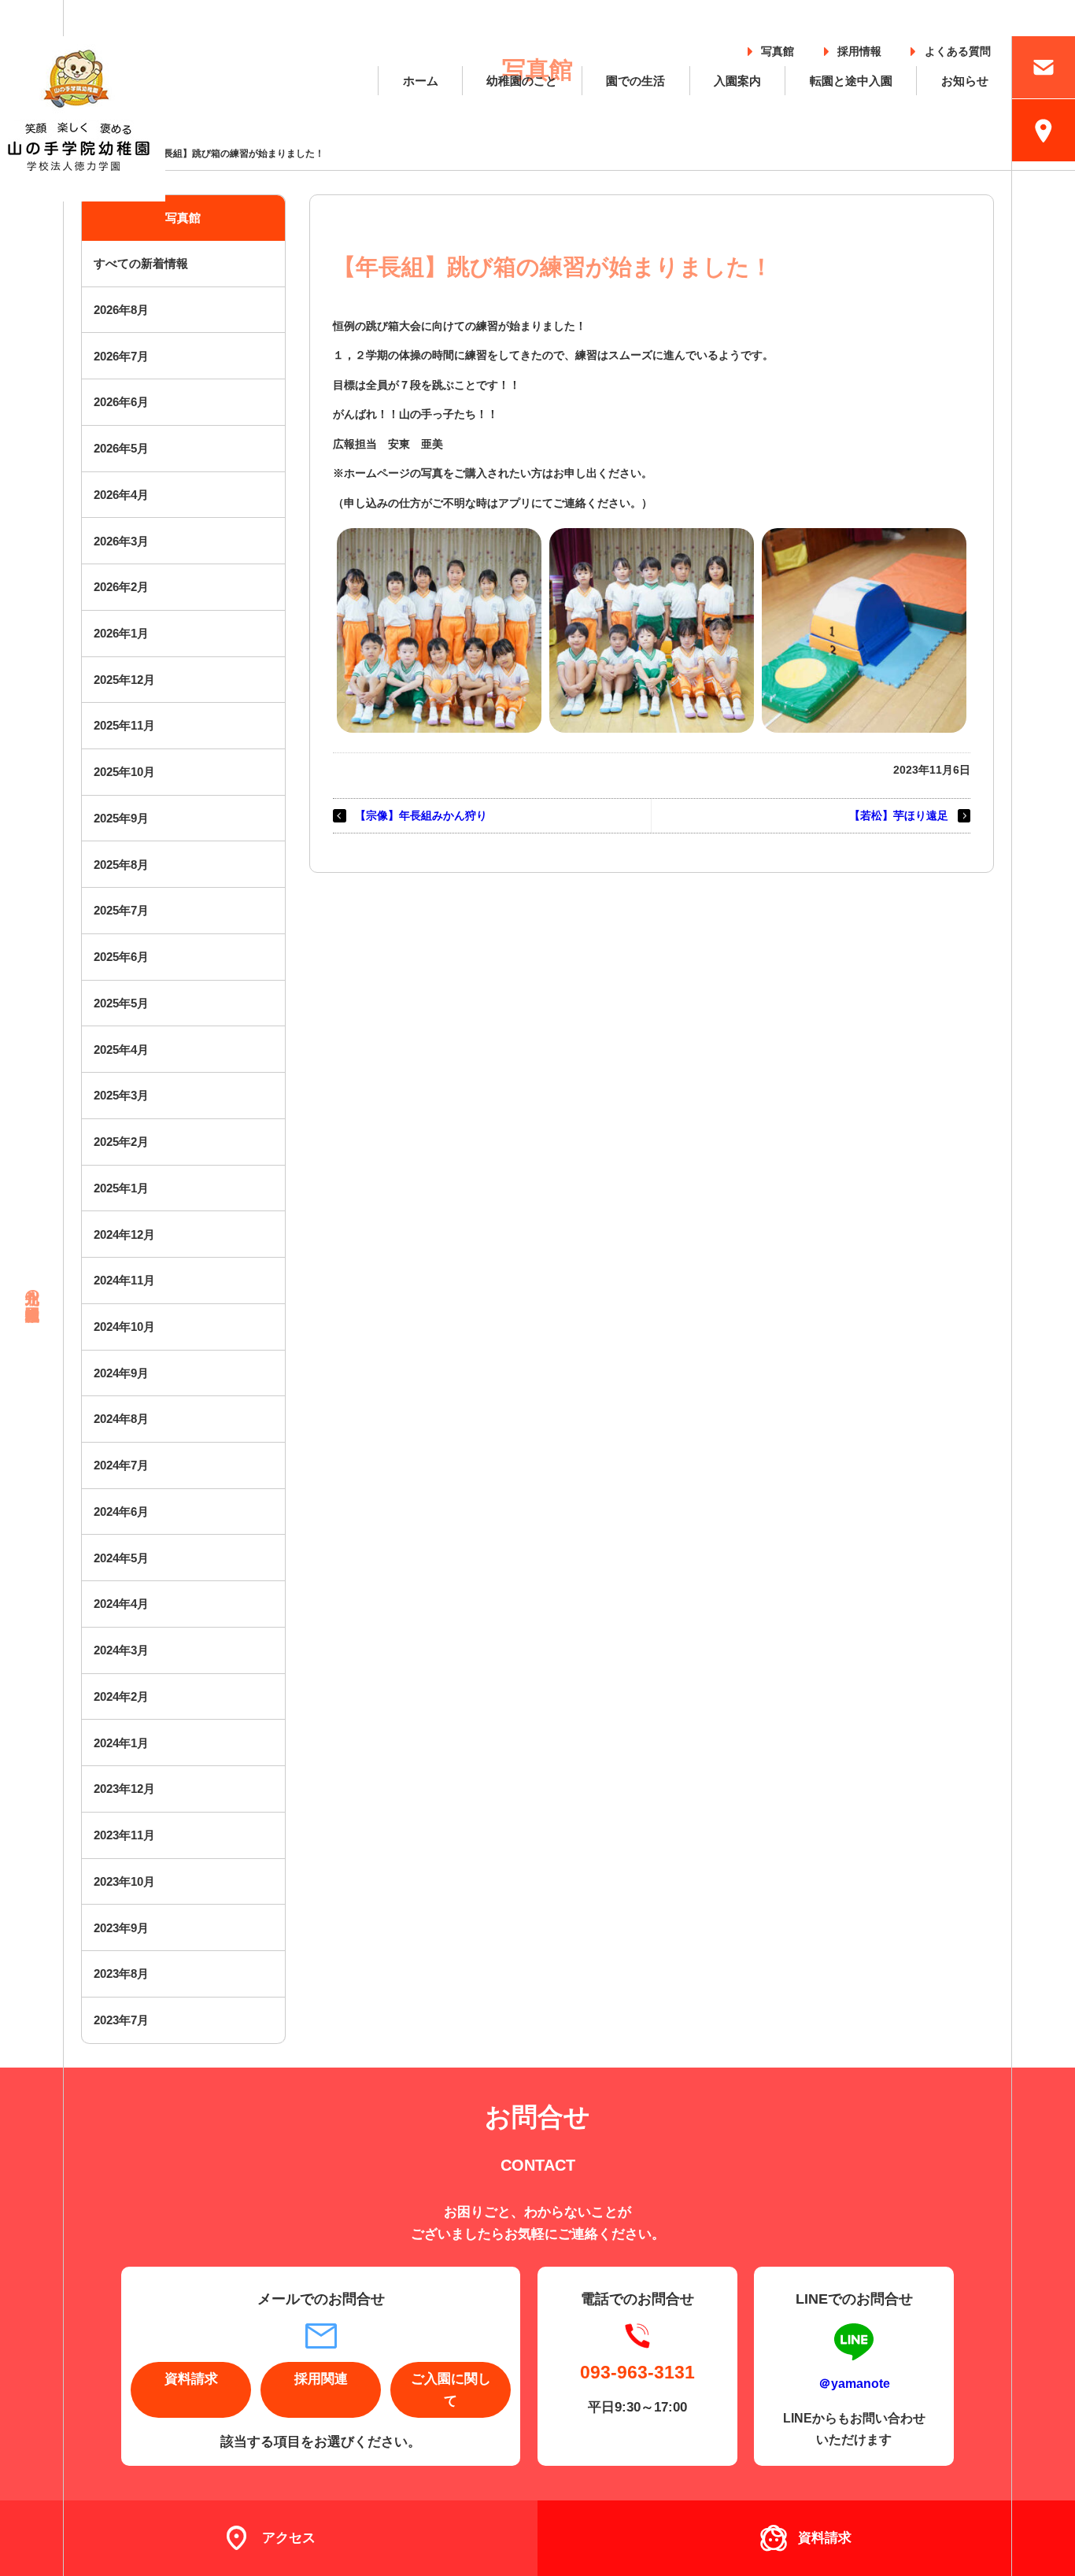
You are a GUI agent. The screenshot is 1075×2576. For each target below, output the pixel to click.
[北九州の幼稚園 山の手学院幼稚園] (83, 119)
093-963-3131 (637, 2372)
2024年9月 (121, 1373)
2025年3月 (121, 1095)
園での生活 (635, 81)
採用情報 (859, 48)
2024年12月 (124, 1234)
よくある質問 (958, 48)
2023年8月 (121, 1974)
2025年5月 (121, 1003)
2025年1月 (121, 1188)
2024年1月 (121, 1743)
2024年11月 (124, 1280)
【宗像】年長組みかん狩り (421, 815)
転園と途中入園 (851, 81)
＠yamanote (854, 2383)
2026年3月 (121, 541)
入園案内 (737, 81)
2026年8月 (121, 310)
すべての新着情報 (141, 263)
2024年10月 (124, 1327)
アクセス (289, 2538)
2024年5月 (121, 1558)
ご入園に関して (451, 2389)
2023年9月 (121, 1928)
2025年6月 (121, 957)
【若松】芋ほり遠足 (899, 815)
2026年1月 (121, 633)
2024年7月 (121, 1465)
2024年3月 (121, 1650)
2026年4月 (121, 495)
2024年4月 (121, 1604)
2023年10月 (124, 1881)
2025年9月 (121, 818)
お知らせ (965, 81)
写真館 (778, 48)
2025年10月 (124, 772)
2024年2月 (121, 1696)
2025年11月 (124, 725)
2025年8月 (121, 865)
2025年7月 (121, 910)
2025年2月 (121, 1142)
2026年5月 (121, 448)
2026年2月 (121, 587)
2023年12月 (124, 1789)
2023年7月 (121, 2020)
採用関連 (321, 2379)
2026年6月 (121, 402)
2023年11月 (124, 1835)
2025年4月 (121, 1050)
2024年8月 (121, 1419)
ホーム (421, 81)
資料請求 (191, 2379)
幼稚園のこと (522, 81)
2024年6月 (121, 1512)
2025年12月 (124, 680)
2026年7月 (121, 356)
